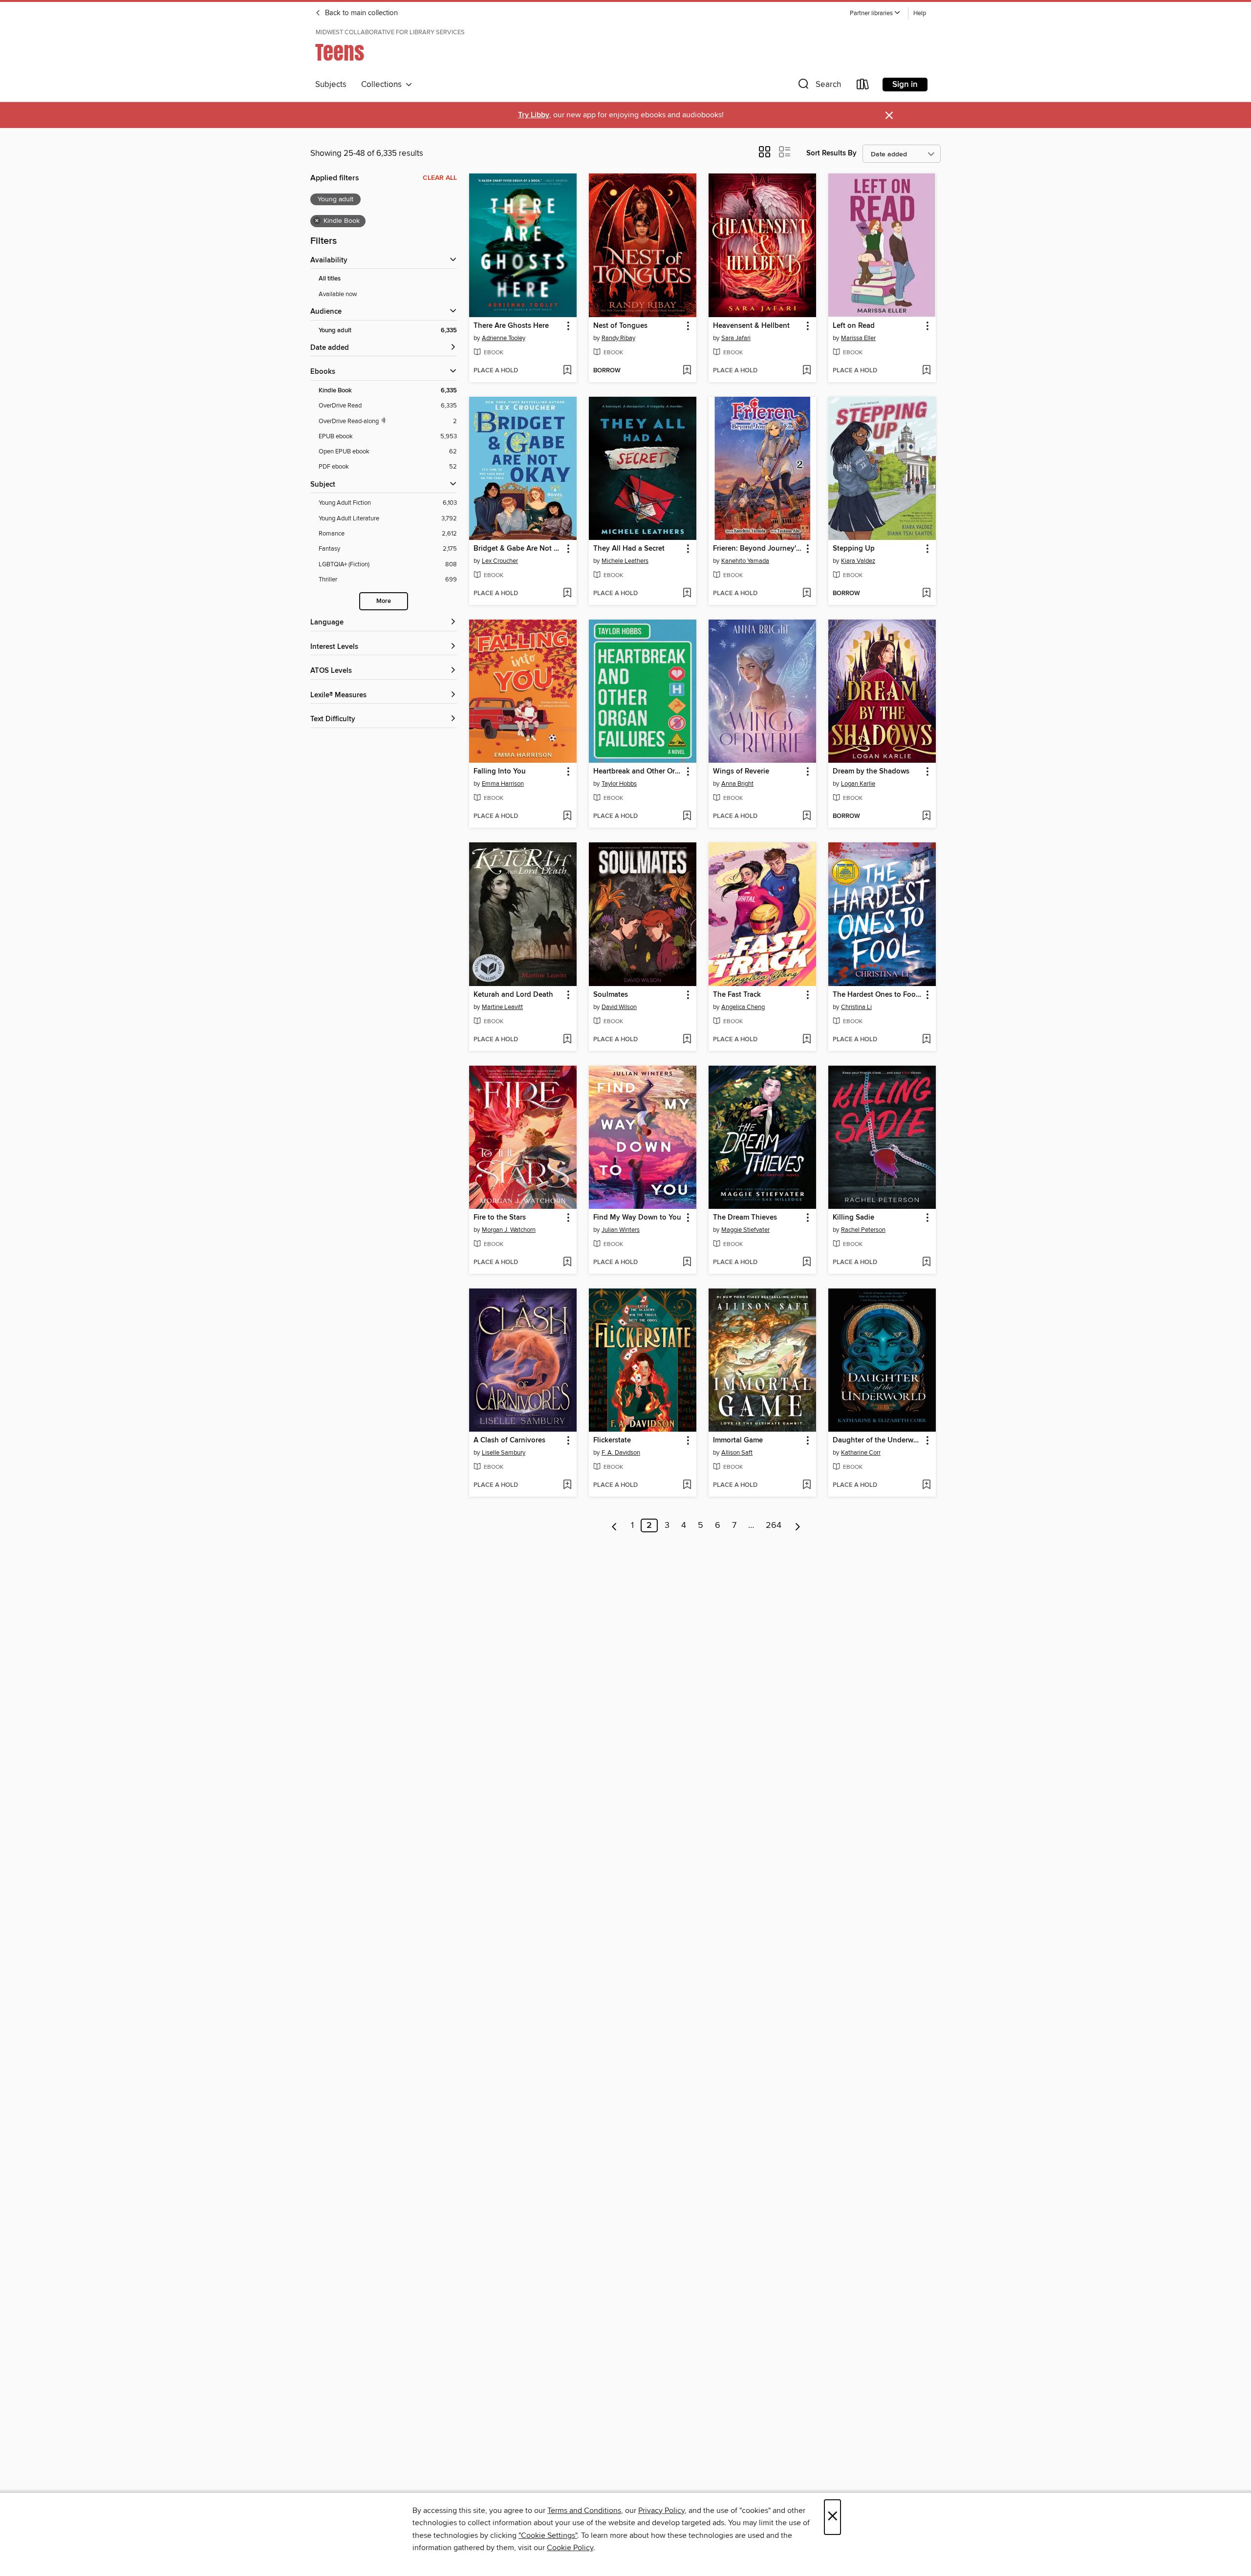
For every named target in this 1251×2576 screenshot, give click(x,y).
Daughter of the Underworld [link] (877, 1440)
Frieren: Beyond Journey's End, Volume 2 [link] (758, 549)
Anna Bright (737, 784)
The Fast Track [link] (737, 995)
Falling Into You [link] (500, 772)
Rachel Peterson (863, 1230)
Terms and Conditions (584, 2511)
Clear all (440, 178)
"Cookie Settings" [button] (548, 2535)
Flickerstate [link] (612, 1440)
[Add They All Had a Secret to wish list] (687, 594)
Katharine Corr (861, 1453)
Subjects (331, 85)
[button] (875, 13)
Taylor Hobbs (619, 784)
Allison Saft (737, 1453)
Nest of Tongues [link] (620, 326)
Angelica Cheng (743, 1007)
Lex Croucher (500, 561)
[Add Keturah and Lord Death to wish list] (567, 1040)
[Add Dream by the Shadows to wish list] (926, 816)
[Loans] (863, 86)
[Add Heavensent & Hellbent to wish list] (807, 371)
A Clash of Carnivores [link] (509, 1440)
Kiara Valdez (858, 561)
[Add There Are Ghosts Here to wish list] (567, 371)
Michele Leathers (625, 561)
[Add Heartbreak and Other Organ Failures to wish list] (687, 816)
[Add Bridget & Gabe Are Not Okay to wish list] (567, 594)
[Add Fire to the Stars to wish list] (567, 1263)
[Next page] (798, 1525)
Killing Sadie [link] (853, 1218)
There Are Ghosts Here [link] (511, 326)
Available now (338, 294)
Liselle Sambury (504, 1453)
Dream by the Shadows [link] (871, 772)
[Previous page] (615, 1525)
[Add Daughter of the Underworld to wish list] (926, 1485)
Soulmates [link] (611, 995)
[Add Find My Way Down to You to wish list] (687, 1263)
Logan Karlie (858, 784)
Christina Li (856, 1007)
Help (920, 13)
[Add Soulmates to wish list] (687, 1040)
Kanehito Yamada (745, 561)
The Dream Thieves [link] (745, 1218)
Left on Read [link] (854, 326)
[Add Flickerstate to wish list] (687, 1485)
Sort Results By (831, 153)
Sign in (905, 85)
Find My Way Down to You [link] (637, 1218)
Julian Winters (621, 1230)
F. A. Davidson (621, 1453)
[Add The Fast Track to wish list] (807, 1040)
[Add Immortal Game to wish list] (807, 1485)
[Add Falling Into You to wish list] (567, 816)
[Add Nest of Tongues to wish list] (687, 371)
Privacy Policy (661, 2511)
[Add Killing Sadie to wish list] (926, 1263)
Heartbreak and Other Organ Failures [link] (638, 772)
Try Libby (534, 115)
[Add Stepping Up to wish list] (926, 594)
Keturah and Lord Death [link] (513, 995)
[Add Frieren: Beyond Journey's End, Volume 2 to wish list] (807, 594)
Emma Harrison (503, 784)
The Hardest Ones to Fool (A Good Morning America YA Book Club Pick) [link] (877, 995)
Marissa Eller (858, 338)
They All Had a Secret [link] (629, 549)
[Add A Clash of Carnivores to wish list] (567, 1485)
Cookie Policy (570, 2548)
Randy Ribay (618, 338)
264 (774, 1525)
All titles (330, 279)
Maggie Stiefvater (745, 1230)
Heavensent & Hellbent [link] (751, 326)
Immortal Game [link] (738, 1440)
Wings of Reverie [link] (741, 772)
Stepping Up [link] (854, 549)
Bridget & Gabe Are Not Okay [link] (518, 549)
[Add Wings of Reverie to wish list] (807, 816)
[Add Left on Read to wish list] (926, 371)
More (384, 601)
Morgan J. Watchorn (509, 1230)
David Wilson (619, 1007)
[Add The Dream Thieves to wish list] (807, 1263)
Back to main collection (360, 13)
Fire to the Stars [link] (500, 1218)
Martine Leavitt (502, 1007)
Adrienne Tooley (504, 338)
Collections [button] (383, 85)
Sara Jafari (736, 338)
